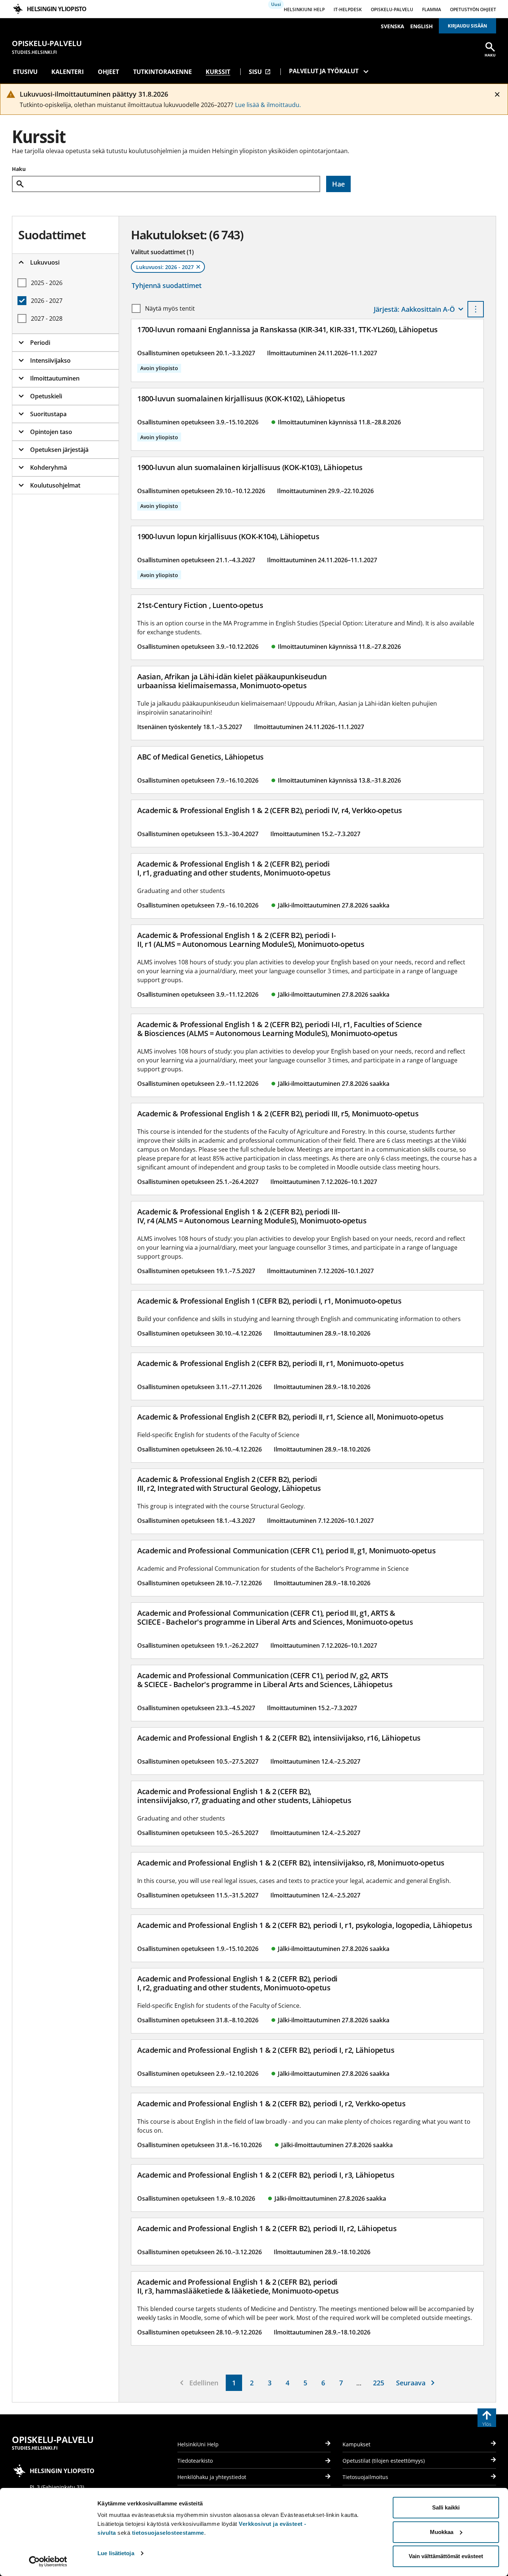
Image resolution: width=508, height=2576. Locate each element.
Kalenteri (67, 72)
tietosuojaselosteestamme (168, 2533)
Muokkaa (442, 2532)
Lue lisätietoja (116, 2553)
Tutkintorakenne (163, 72)
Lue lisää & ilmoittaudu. (268, 105)
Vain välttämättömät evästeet (446, 2556)
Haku (19, 169)
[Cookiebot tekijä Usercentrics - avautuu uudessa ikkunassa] (48, 2562)
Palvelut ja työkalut (324, 71)
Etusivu (25, 72)
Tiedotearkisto (195, 2461)
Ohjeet (108, 72)
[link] (234, 2383)
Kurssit (218, 72)
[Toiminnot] (476, 309)
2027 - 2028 (47, 318)
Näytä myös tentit (170, 308)
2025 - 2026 (47, 283)
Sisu (260, 72)
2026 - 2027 (47, 301)
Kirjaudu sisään (467, 26)
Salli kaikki (446, 2507)
